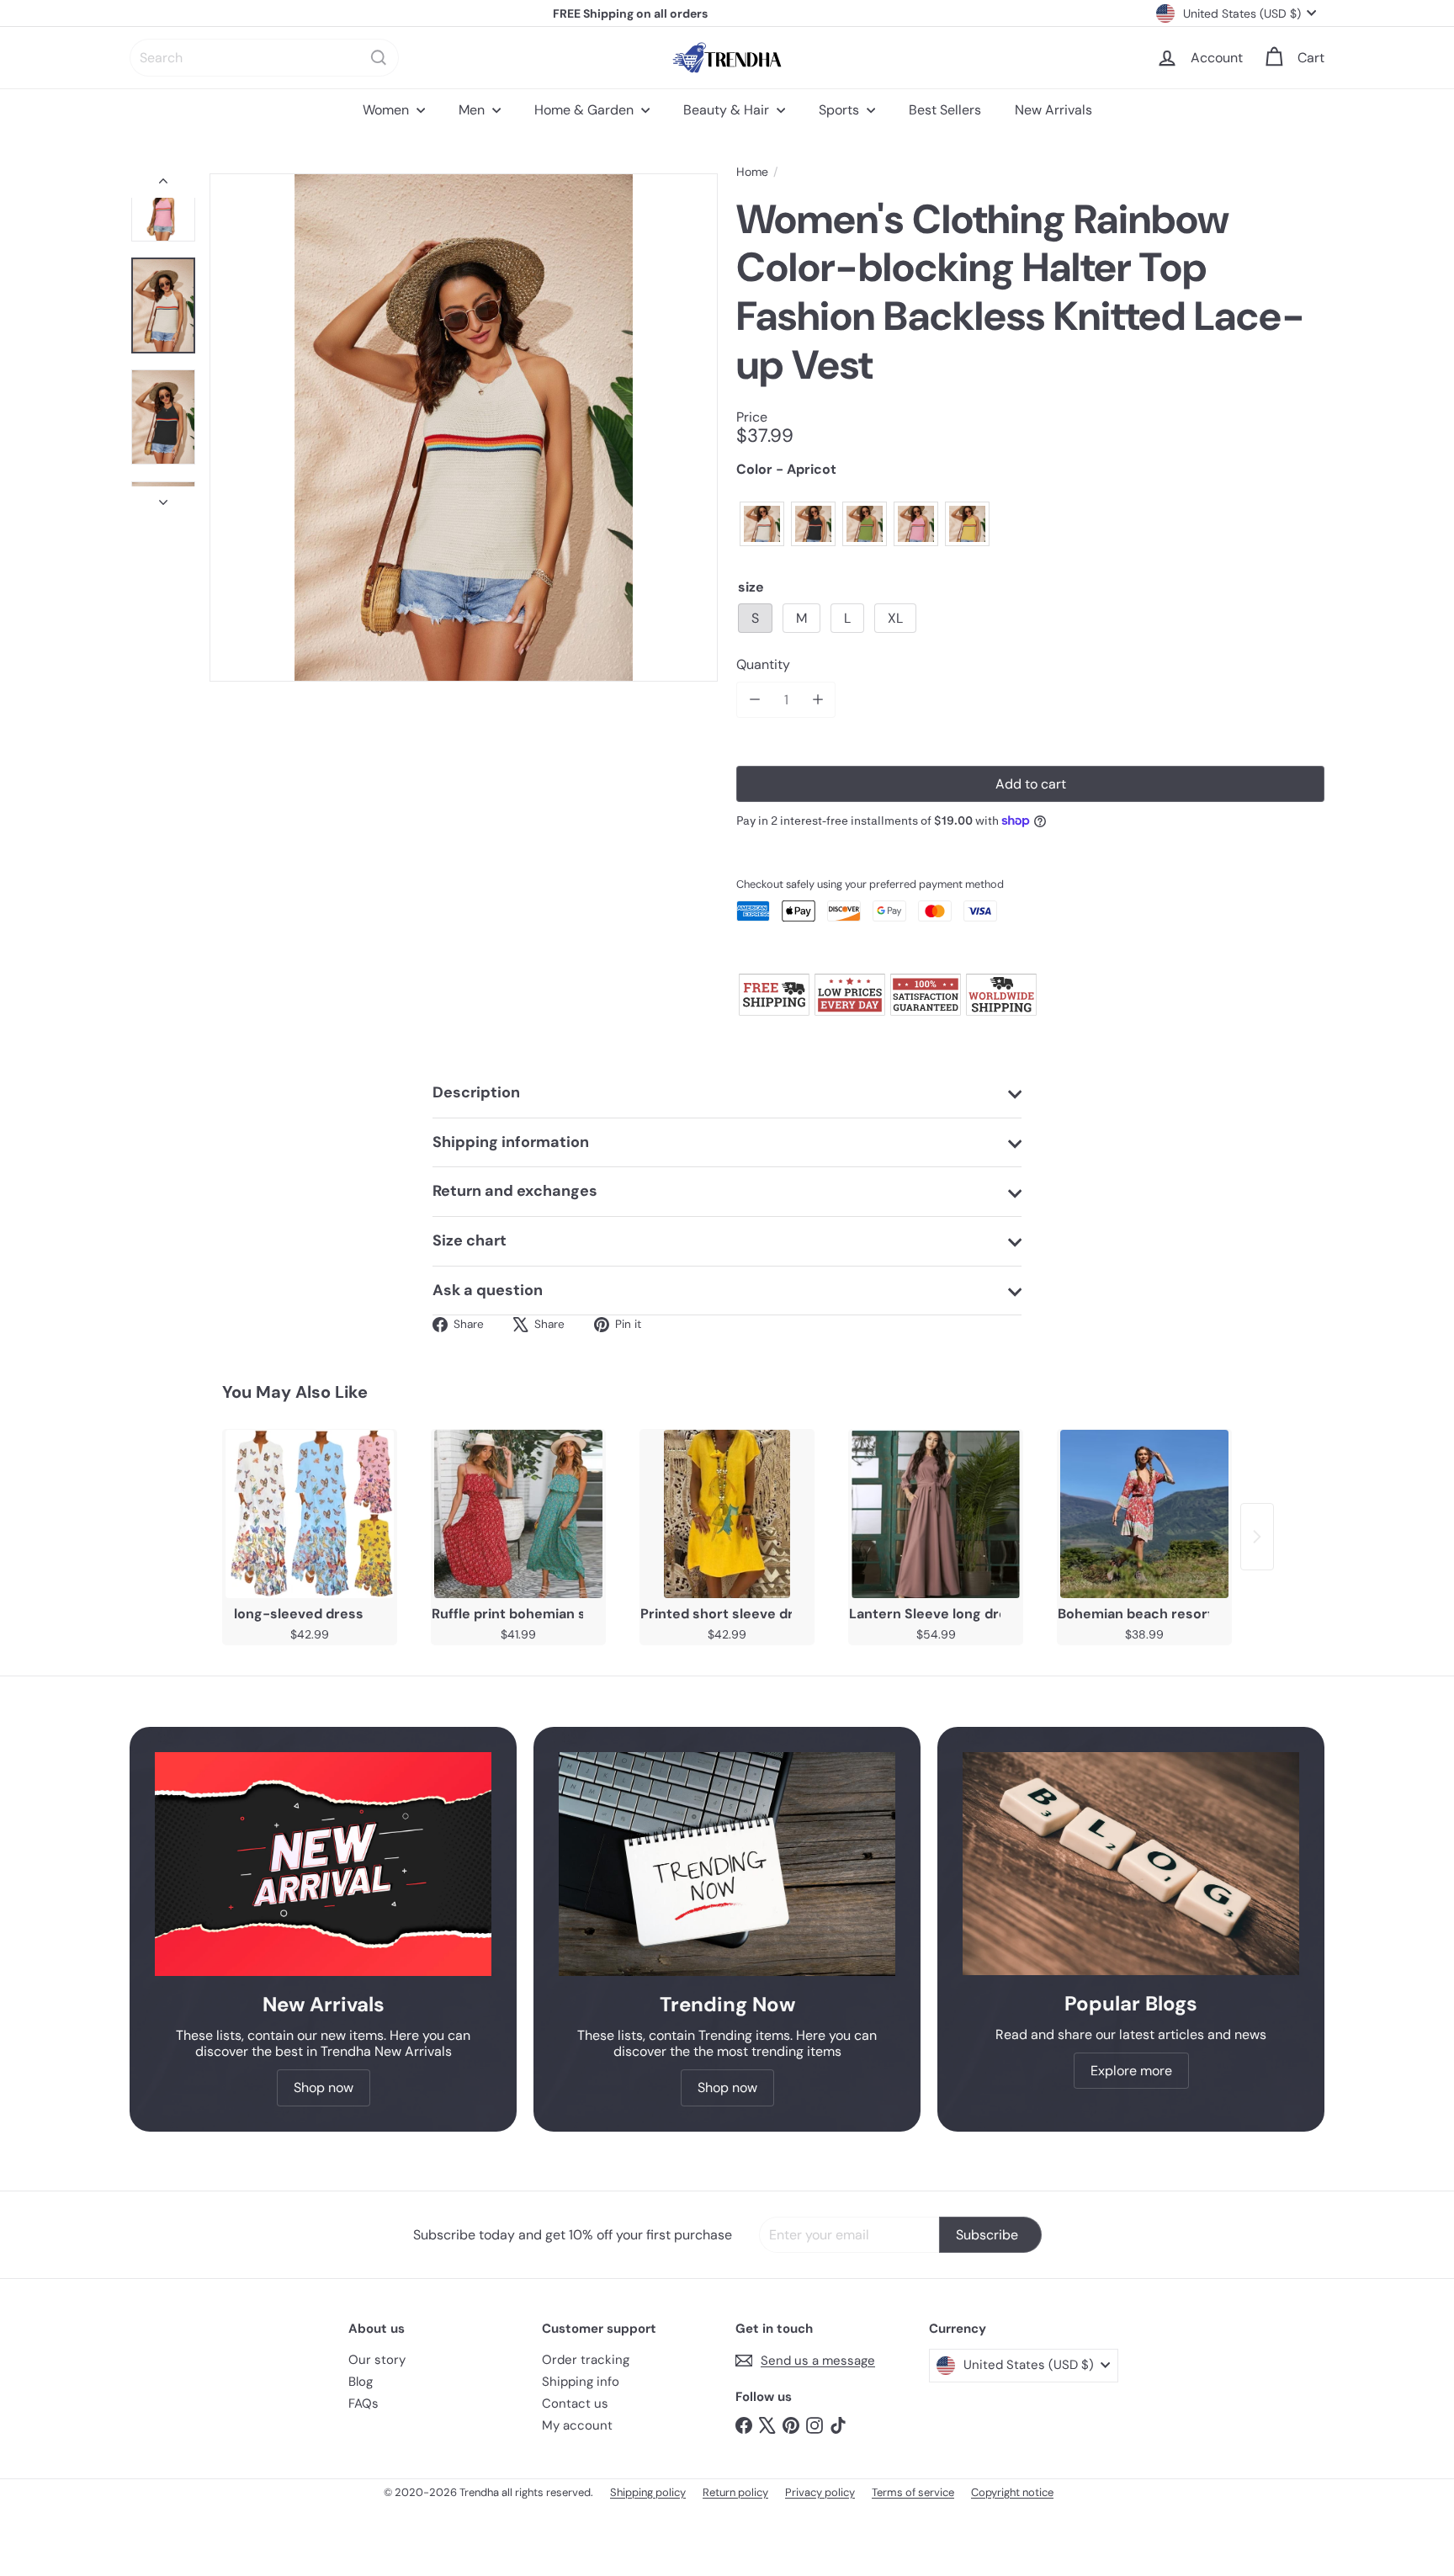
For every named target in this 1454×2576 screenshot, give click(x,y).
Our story (377, 2360)
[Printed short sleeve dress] (727, 1514)
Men (473, 110)
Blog (361, 2382)
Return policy (735, 2492)
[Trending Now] (727, 1864)
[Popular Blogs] (1131, 1864)
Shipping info (581, 2382)
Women (387, 110)
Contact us (575, 2403)
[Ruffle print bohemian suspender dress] (518, 1514)
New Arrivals (1053, 110)
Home (752, 172)
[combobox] (264, 58)
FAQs (363, 2403)
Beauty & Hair (728, 110)
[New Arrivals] (323, 1864)
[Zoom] (464, 428)
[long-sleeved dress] (310, 1514)
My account (577, 2425)
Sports (841, 110)
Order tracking (586, 2360)
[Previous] (163, 185)
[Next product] (1257, 1537)
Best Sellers (945, 110)
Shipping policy (648, 2492)
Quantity (763, 664)
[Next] (163, 497)
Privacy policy (820, 2492)
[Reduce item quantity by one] (754, 700)
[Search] (379, 58)
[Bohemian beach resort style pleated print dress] (1144, 1514)
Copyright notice (1012, 2492)
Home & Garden (586, 110)
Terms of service (913, 2492)
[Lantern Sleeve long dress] (936, 1514)
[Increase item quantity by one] (817, 700)
